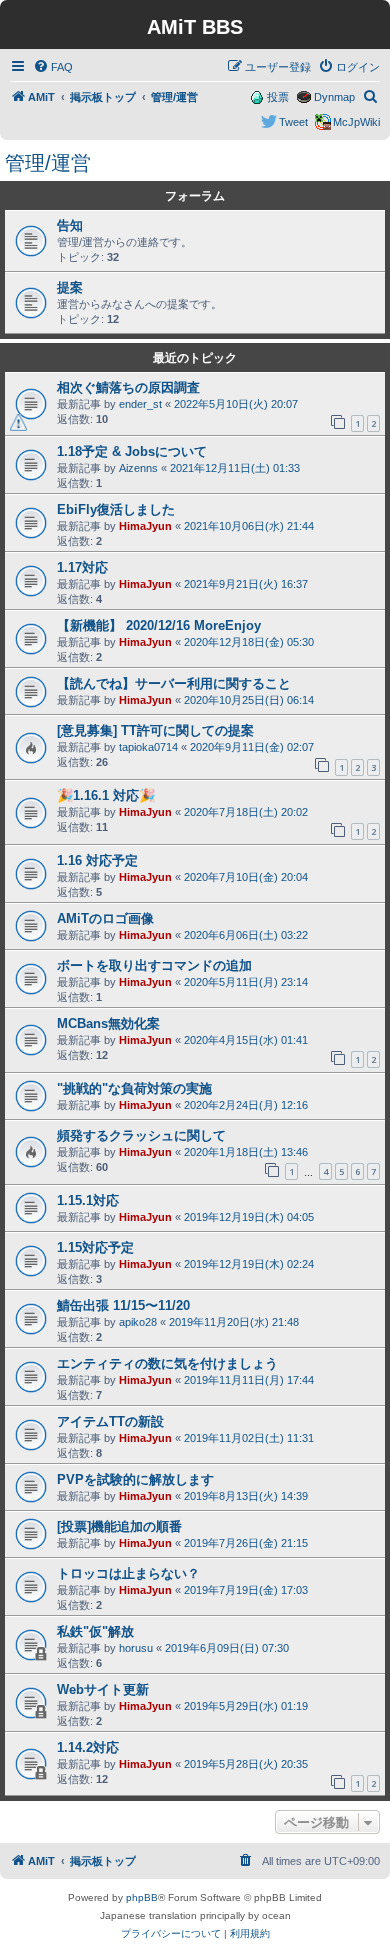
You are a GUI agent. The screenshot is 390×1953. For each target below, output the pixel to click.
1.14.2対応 (88, 1747)
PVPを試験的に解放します (135, 1479)
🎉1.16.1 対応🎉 (106, 795)
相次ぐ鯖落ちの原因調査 (128, 387)
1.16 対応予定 (97, 860)
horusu (136, 1648)
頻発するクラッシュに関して (141, 1135)
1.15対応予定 (95, 1247)
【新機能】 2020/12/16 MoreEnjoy (159, 625)
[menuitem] (53, 67)
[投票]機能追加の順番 (119, 1526)
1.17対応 (82, 567)
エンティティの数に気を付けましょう (167, 1363)
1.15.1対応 (88, 1200)
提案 (70, 287)
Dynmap (334, 97)
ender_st (140, 404)
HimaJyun (145, 526)
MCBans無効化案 (108, 1023)
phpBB (142, 1897)
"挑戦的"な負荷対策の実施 (134, 1088)
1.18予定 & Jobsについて (132, 451)
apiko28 (138, 1322)
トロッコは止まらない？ (128, 1573)
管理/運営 (48, 163)
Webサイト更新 (103, 1689)
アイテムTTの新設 (110, 1421)
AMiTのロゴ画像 (105, 918)
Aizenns (138, 468)
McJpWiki (356, 122)
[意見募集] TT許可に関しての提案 (155, 730)
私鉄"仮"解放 (95, 1631)
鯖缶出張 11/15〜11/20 (123, 1305)
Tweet (293, 122)
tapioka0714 (148, 747)
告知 (70, 225)
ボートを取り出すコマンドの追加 (154, 965)
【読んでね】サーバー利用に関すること (174, 683)
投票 (278, 97)
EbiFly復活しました (116, 509)
